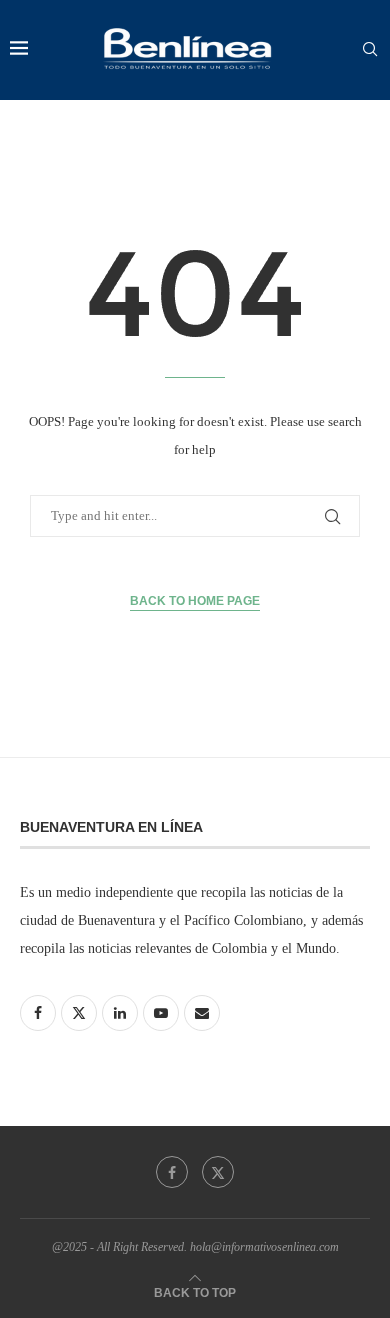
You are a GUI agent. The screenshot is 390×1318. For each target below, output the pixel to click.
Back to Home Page (195, 601)
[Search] (370, 50)
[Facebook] (172, 1172)
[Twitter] (218, 1172)
